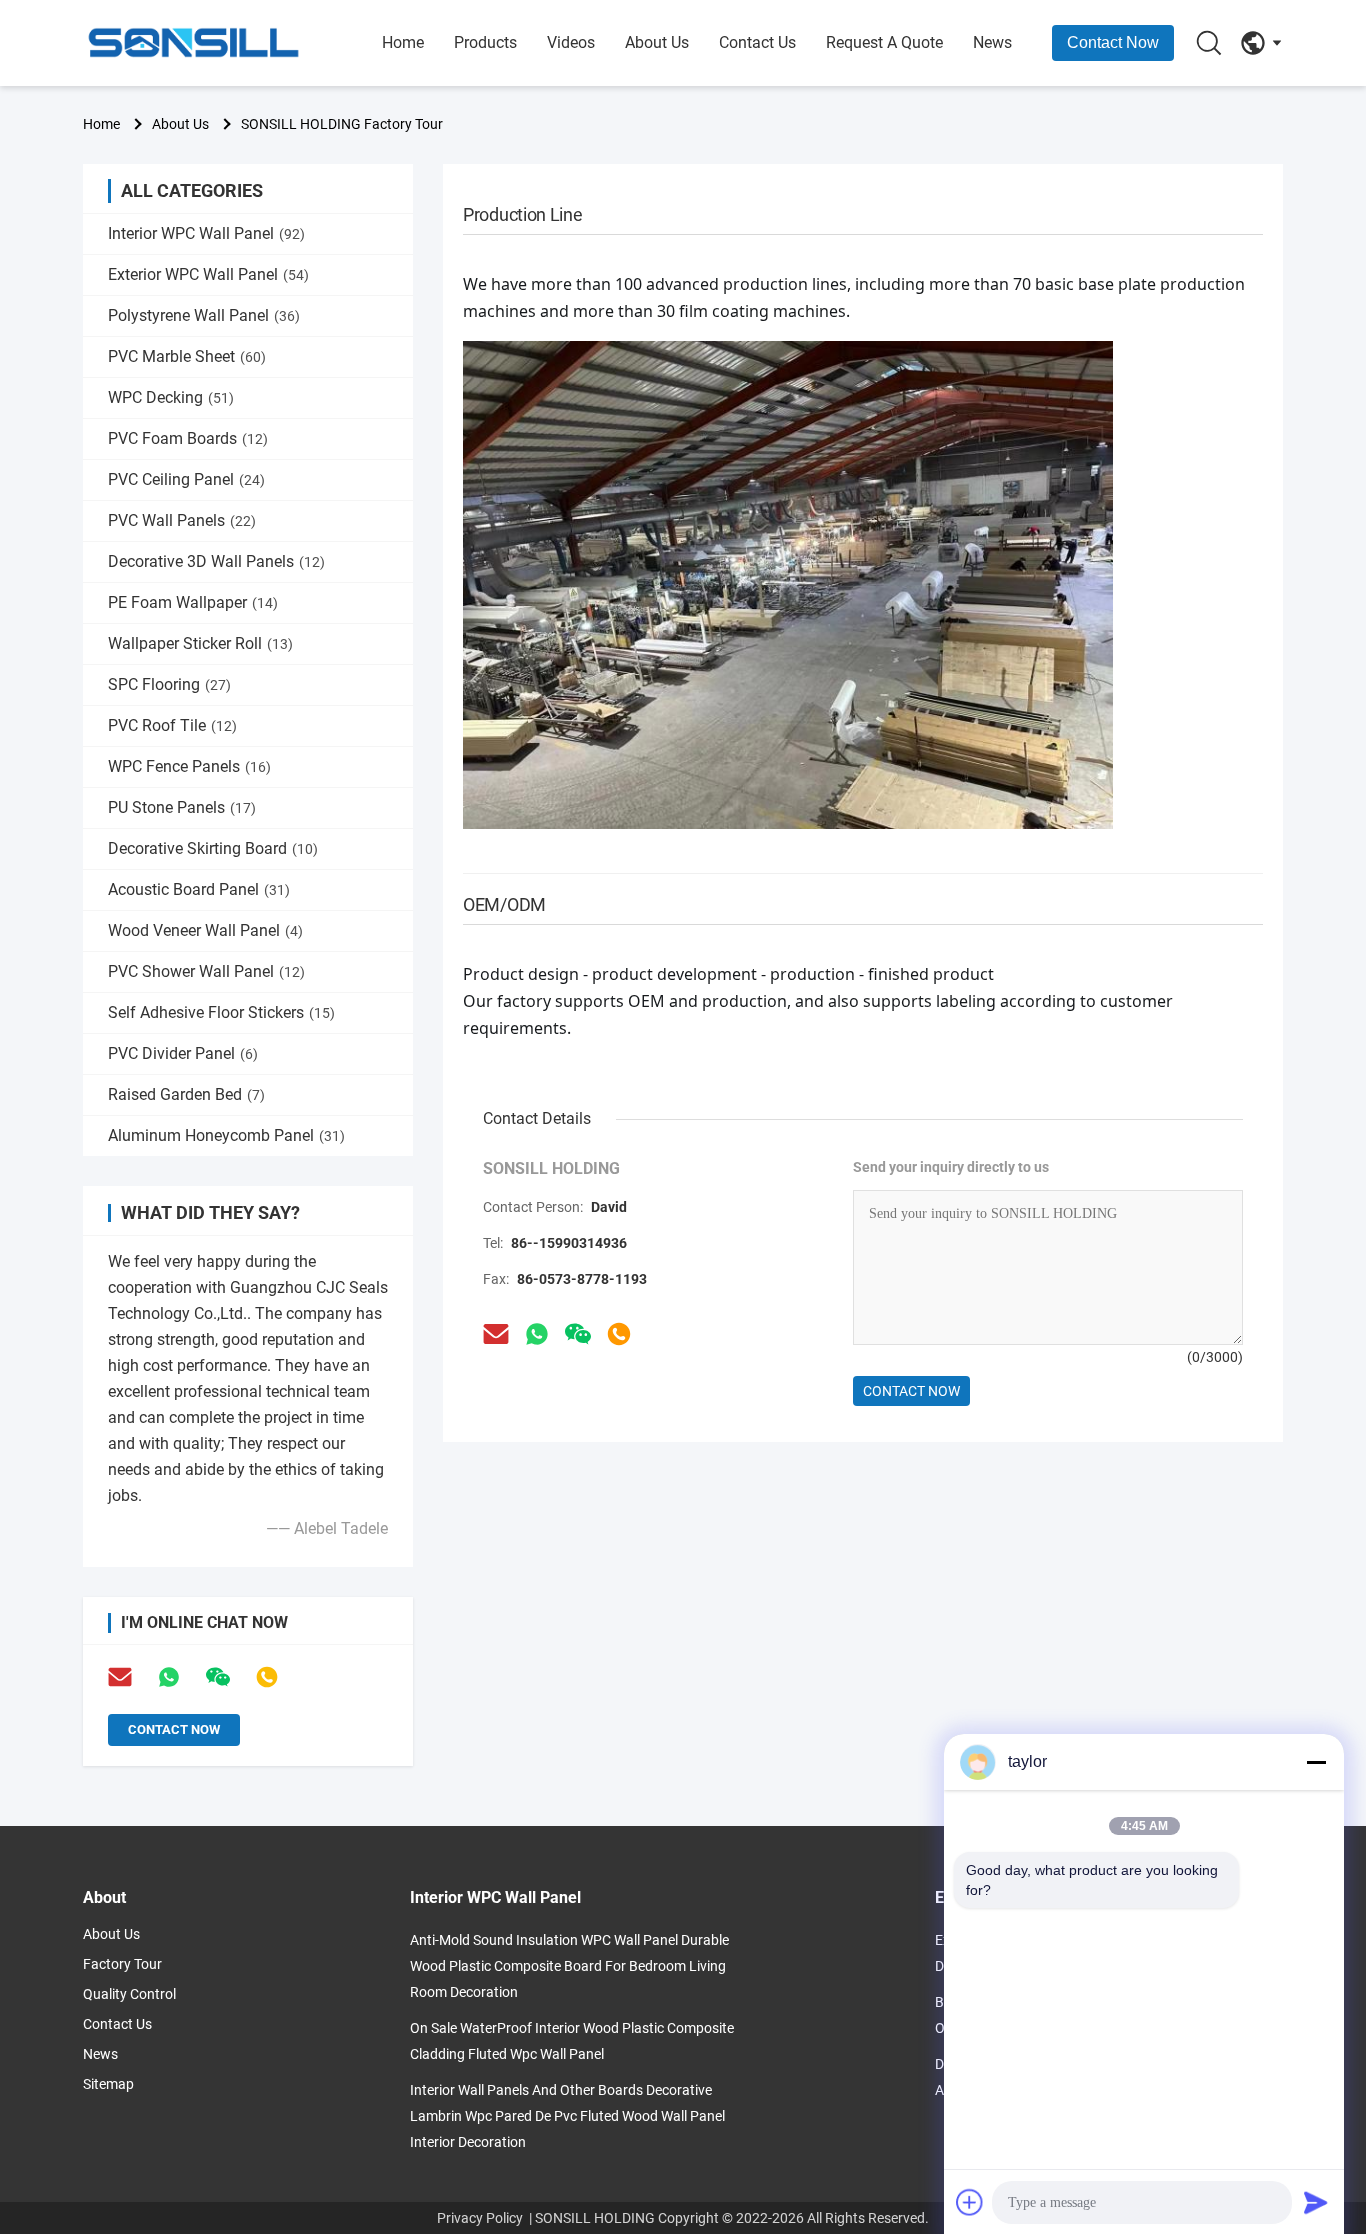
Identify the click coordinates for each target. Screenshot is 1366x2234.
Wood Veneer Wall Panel (205, 930)
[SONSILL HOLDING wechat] (578, 1334)
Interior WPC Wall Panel (206, 233)
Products (485, 42)
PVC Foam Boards (188, 438)
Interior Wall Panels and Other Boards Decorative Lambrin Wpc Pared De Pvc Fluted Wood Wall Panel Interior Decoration (567, 2116)
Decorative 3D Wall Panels (216, 561)
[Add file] (970, 2202)
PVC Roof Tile (172, 725)
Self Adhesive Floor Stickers (221, 1012)
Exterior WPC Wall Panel (208, 274)
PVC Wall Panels (182, 520)
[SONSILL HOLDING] (193, 43)
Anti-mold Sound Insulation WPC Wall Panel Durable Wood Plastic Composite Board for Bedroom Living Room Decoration (569, 1966)
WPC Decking (171, 397)
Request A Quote (884, 42)
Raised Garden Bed (186, 1094)
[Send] (1316, 2202)
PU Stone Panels (182, 807)
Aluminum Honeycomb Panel (226, 1135)
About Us (657, 42)
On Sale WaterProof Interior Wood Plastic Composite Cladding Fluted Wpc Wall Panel (572, 2041)
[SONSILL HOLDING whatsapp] (537, 1334)
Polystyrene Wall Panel (204, 315)
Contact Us (757, 42)
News (992, 42)
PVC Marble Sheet (187, 356)
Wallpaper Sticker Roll (200, 643)
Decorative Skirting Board (213, 848)
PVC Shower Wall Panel (206, 971)
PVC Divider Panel (183, 1053)
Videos (571, 42)
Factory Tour (122, 1964)
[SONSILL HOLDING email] (496, 1334)
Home (403, 42)
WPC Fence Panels (189, 766)
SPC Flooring (169, 684)
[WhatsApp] (169, 1677)
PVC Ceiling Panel (186, 479)
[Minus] (1316, 1762)
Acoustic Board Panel (199, 889)
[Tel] (267, 1677)
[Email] (120, 1677)
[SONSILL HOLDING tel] (619, 1334)
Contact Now (1113, 42)
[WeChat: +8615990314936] (218, 1677)
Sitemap (108, 2084)
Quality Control (129, 1994)
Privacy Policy (480, 2218)
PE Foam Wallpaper (193, 602)
